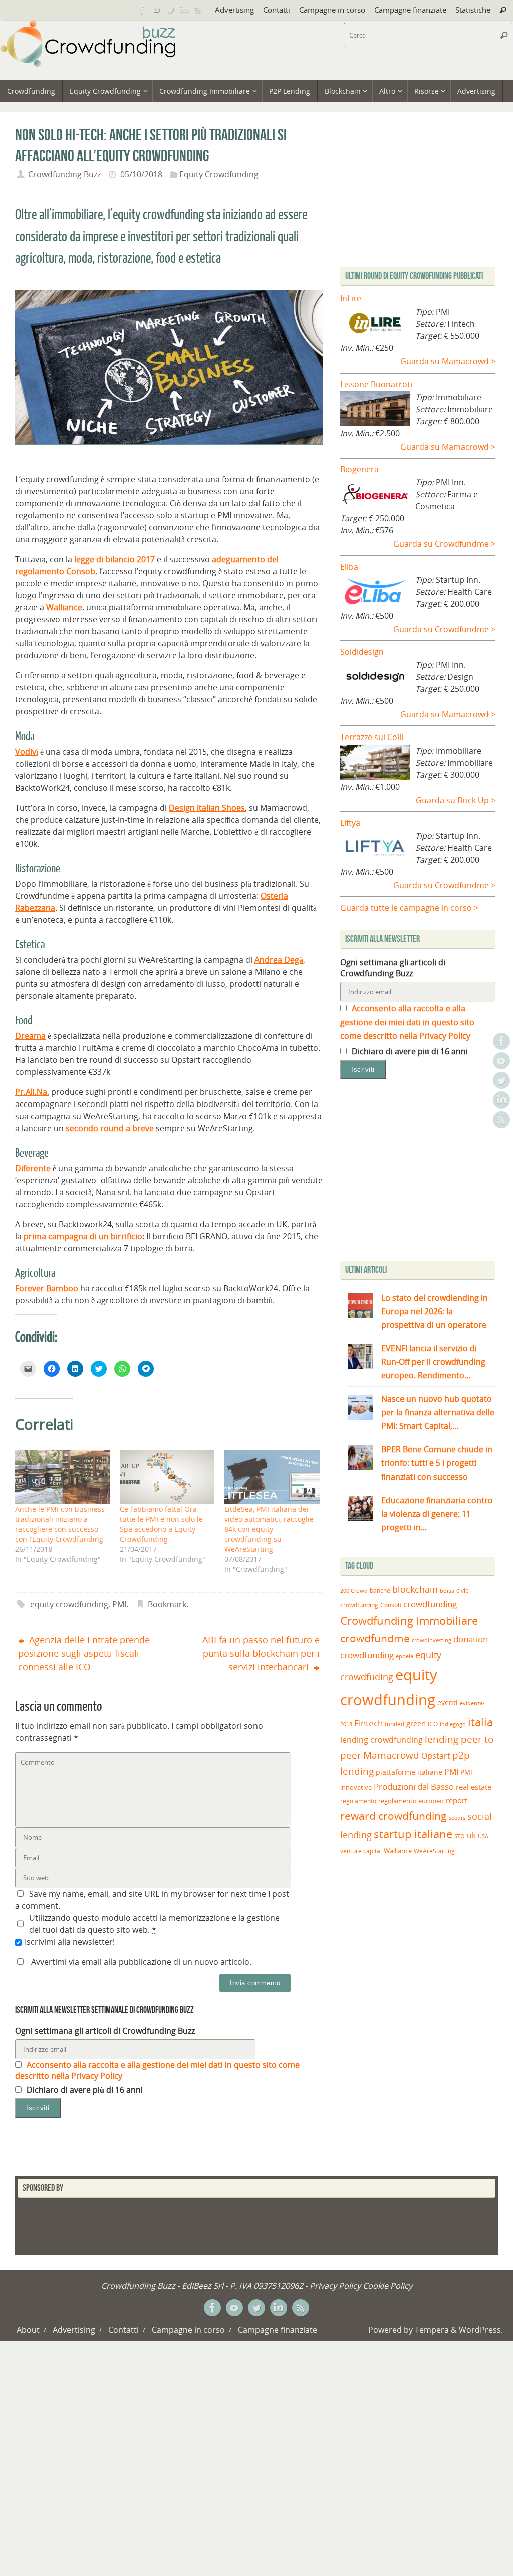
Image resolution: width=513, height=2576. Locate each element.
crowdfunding (430, 1604)
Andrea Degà (279, 960)
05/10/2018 (141, 174)
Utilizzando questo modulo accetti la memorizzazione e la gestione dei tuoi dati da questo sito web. (154, 1924)
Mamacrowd (391, 1755)
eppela (405, 1656)
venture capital (361, 1851)
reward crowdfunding (394, 1816)
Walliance (64, 607)
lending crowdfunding (381, 1740)
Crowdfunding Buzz (64, 174)
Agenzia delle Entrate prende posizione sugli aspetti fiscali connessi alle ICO (84, 1653)
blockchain (415, 1589)
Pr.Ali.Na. (32, 1092)
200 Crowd (354, 1591)
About (28, 2330)
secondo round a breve (110, 1128)
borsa (447, 1590)
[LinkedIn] (184, 10)
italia (480, 1722)
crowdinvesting (432, 1640)
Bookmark (167, 1604)
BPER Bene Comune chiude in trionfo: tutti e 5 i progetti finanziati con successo (437, 1463)
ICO (433, 1724)
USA (483, 1836)
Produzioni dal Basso (414, 1787)
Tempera (432, 2330)
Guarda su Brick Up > (456, 800)
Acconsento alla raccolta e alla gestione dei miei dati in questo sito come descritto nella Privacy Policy (407, 1022)
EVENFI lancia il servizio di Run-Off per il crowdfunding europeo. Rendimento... (433, 1362)
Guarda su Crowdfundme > (444, 544)
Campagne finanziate (410, 10)
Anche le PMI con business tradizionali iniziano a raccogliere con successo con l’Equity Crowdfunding (60, 1524)
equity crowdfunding (69, 1604)
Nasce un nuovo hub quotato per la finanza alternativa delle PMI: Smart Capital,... (438, 1412)
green (416, 1724)
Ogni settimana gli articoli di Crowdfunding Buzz (105, 2031)
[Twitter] (170, 10)
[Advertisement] (424, 1173)
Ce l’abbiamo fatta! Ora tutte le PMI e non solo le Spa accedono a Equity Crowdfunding (161, 1524)
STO (460, 1836)
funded (395, 1724)
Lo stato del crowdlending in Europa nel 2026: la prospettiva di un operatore (435, 1311)
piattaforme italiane (409, 1772)
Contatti (277, 10)
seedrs (457, 1818)
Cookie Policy (388, 2286)
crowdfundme (375, 1638)
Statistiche (473, 10)
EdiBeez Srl (204, 2286)
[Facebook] (142, 10)
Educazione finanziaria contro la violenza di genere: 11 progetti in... (437, 1514)
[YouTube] (156, 10)
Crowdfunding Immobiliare (409, 1620)
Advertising (234, 10)
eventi (448, 1703)
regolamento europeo (411, 1801)
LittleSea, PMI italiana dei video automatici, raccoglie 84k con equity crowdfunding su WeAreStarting (269, 1529)
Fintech (368, 1723)
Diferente (33, 1168)
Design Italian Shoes (207, 808)
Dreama (30, 1036)
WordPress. (481, 2330)
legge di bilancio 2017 (114, 559)
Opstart (436, 1756)
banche (380, 1590)
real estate (474, 1787)
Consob (391, 1605)
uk (471, 1835)
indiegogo (453, 1724)
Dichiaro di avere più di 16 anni (84, 2090)
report (457, 1800)
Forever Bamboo (47, 1288)
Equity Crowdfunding (219, 174)
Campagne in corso (332, 10)
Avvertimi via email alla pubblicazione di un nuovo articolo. (141, 1962)
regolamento (358, 1801)
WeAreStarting (434, 1851)
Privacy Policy (335, 2286)
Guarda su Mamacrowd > (448, 361)
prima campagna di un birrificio (83, 1236)
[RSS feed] (198, 10)
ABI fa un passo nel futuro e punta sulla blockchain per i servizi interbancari (261, 1653)
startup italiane (413, 1834)
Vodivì (27, 752)
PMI (119, 1604)
